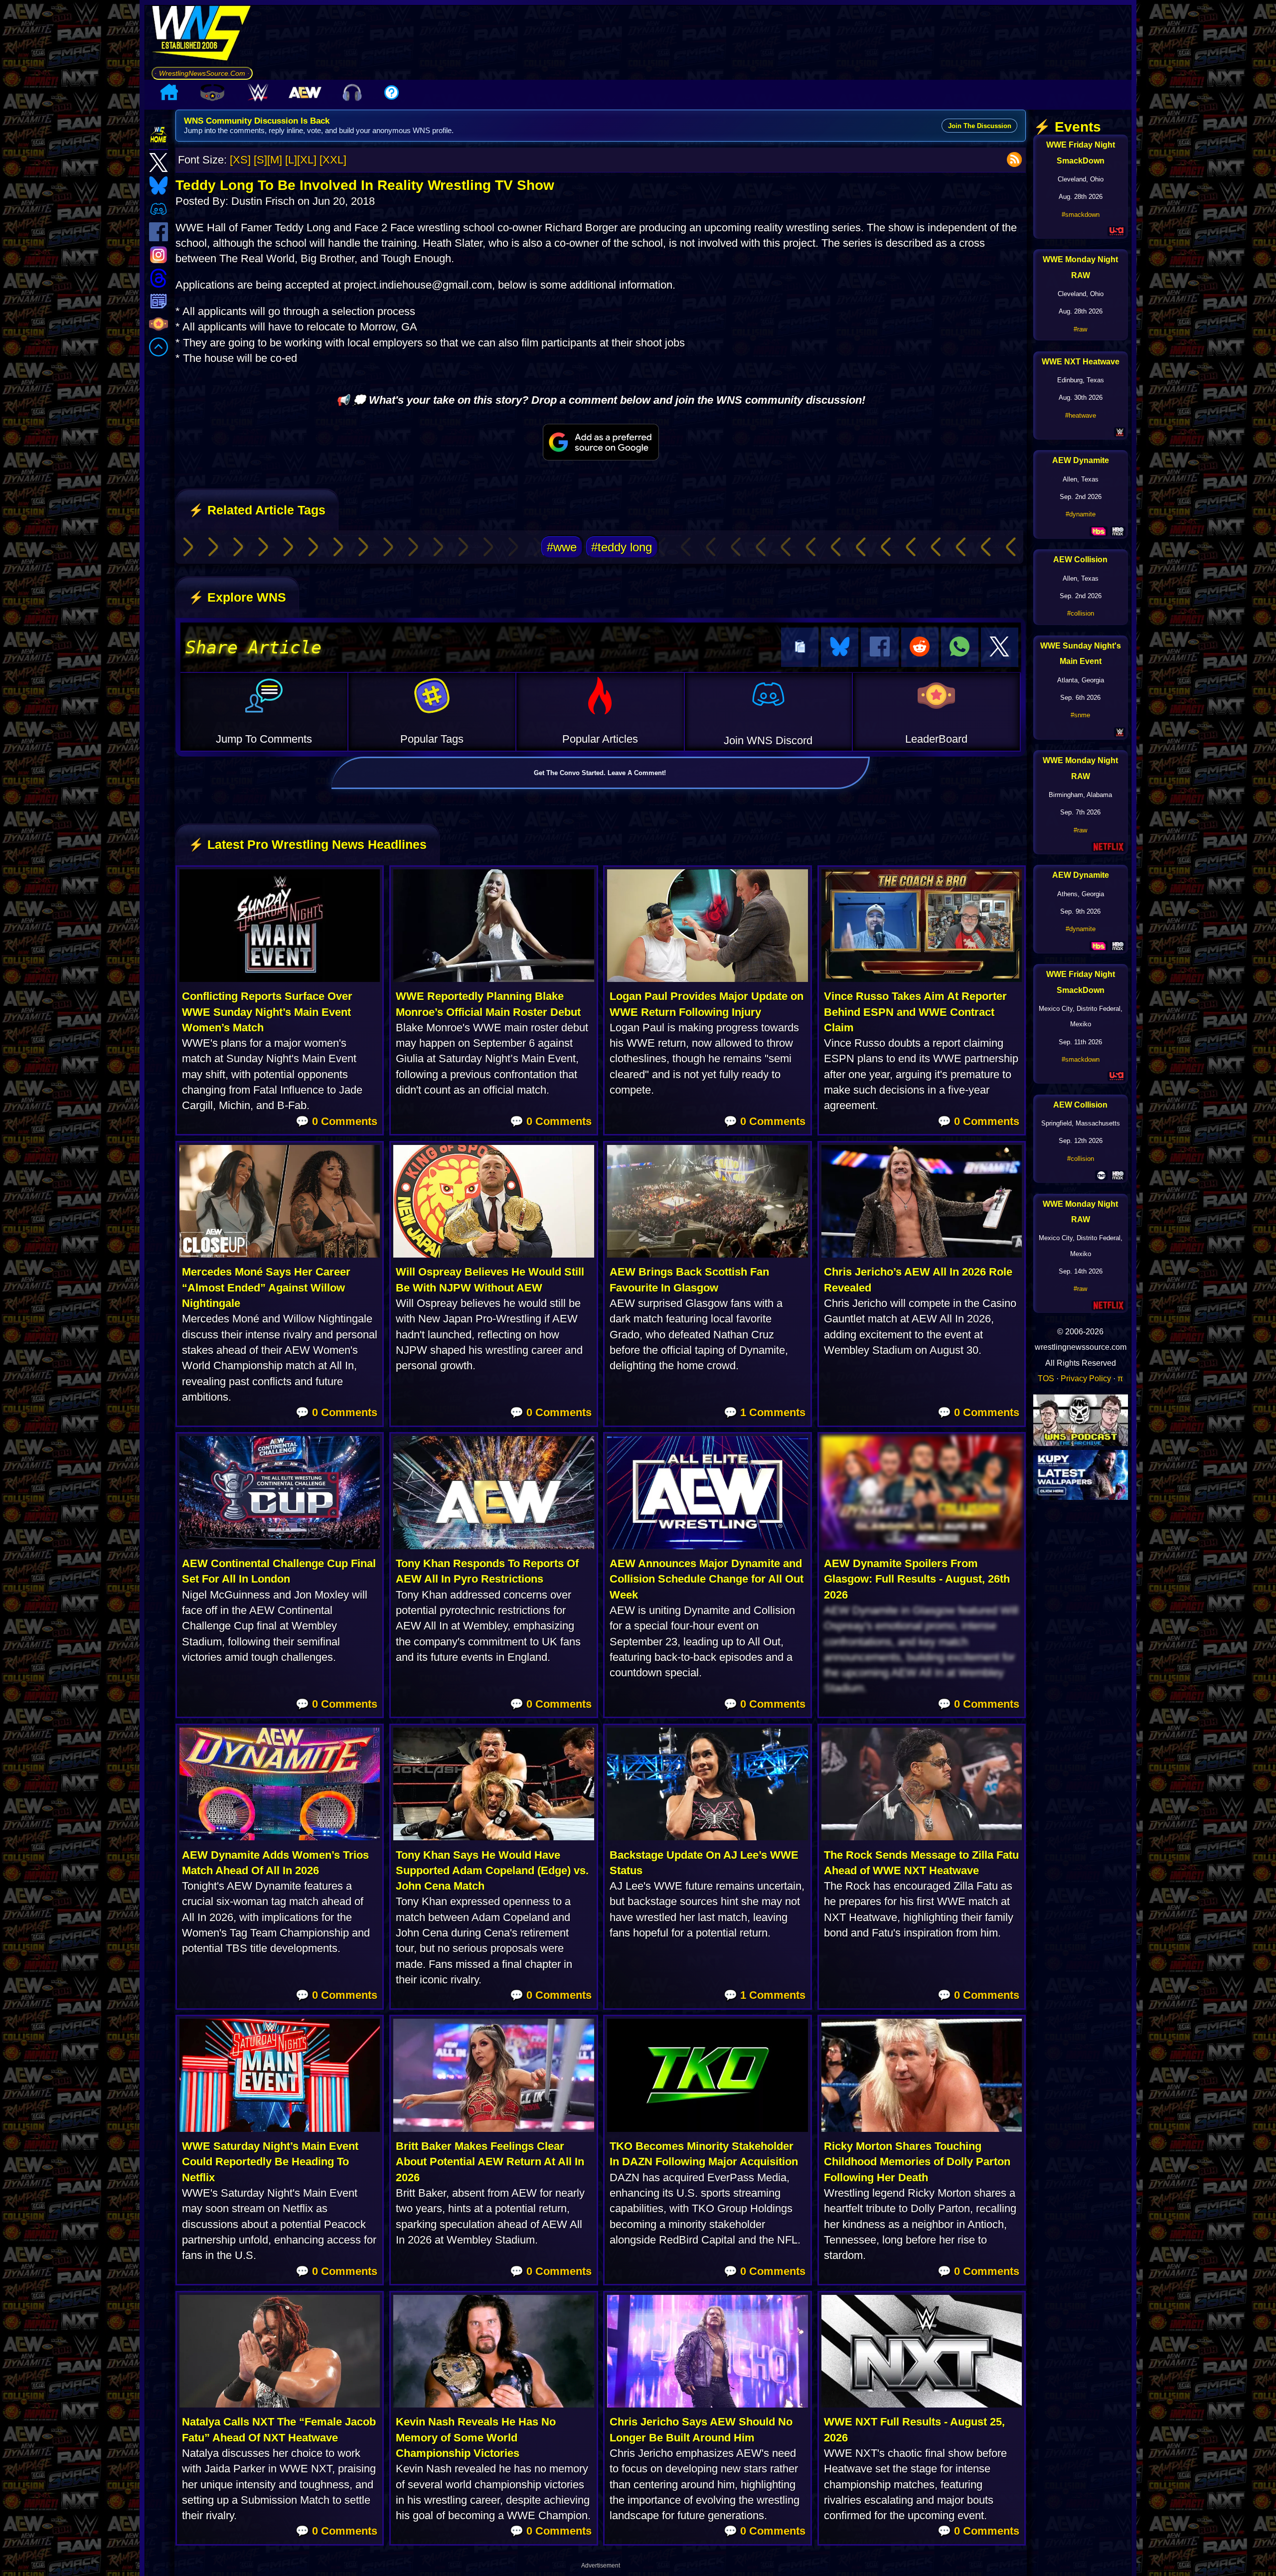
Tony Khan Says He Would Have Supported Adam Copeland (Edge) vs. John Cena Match (492, 1871)
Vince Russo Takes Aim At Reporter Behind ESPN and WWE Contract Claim (915, 1012)
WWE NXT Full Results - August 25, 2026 (914, 2429)
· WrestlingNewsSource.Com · (202, 73)
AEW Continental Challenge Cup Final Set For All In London (279, 1571)
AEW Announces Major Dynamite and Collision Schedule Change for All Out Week (707, 1579)
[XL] (307, 160)
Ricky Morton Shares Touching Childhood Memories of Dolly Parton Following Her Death (917, 2162)
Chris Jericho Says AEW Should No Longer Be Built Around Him (701, 2429)
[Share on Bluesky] (840, 647)
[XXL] (333, 160)
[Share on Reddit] (920, 647)
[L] (291, 160)
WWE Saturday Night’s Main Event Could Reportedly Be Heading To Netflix (270, 2162)
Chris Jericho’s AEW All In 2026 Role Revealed (918, 1280)
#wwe (562, 547)
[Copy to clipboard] (800, 647)
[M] (275, 160)
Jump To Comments (264, 739)
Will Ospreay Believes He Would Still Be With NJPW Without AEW (490, 1280)
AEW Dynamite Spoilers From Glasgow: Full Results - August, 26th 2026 (917, 1579)
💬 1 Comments (765, 1412)
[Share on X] (1000, 647)
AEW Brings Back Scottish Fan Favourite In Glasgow (689, 1280)
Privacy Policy (1086, 1378)
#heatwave (1081, 415)
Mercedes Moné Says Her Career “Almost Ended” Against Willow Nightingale (266, 1288)
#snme (1080, 715)
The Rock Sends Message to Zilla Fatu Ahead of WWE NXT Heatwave (921, 1863)
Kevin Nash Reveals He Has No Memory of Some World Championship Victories (476, 2437)
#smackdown (1081, 215)
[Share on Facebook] (879, 647)
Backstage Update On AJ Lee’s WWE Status (704, 1863)
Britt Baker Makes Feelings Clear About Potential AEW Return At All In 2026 (490, 2162)
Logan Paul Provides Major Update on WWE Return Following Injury (707, 1004)
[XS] (240, 160)
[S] (260, 160)
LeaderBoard (936, 739)
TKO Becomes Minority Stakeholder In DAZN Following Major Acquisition (704, 2154)
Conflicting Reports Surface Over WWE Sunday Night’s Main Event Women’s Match (267, 1012)
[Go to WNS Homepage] (202, 36)
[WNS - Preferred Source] (601, 442)
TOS (1046, 1378)
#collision (1081, 613)
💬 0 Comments (336, 1121)
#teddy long (622, 547)
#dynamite (1081, 514)
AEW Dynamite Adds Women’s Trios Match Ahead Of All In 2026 (275, 1863)
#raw (1080, 329)
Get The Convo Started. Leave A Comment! (600, 773)
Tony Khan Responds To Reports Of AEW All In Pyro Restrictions (487, 1571)
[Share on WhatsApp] (960, 647)
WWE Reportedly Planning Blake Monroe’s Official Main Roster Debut (488, 1004)
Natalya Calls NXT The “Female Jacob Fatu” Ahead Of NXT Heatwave (279, 2429)
